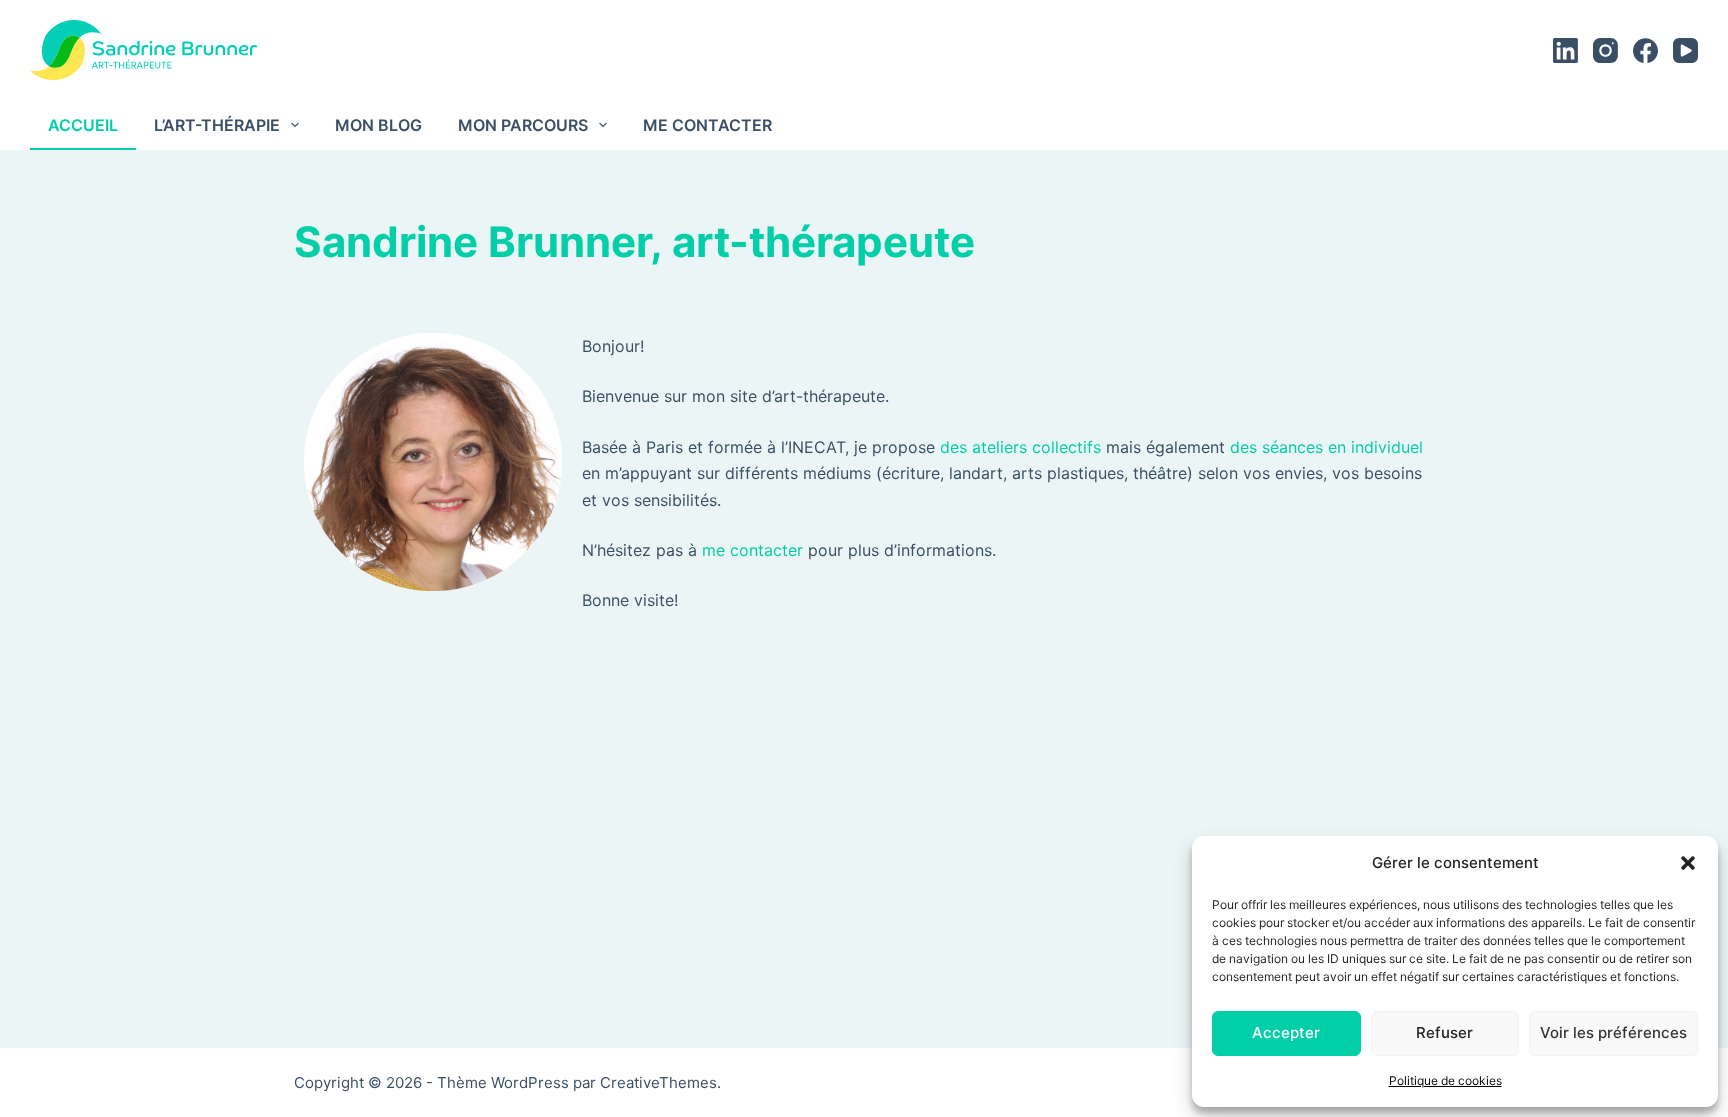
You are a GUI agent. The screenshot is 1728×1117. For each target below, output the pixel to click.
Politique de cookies (1445, 1080)
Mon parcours (523, 125)
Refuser (1444, 1032)
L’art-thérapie (217, 125)
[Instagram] (1605, 50)
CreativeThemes (658, 1082)
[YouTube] (1685, 50)
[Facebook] (1645, 50)
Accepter (1286, 1032)
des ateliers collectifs (1020, 447)
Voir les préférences (1613, 1032)
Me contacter (707, 125)
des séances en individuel (1326, 447)
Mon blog (378, 125)
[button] (1688, 863)
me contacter (752, 550)
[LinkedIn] (1565, 50)
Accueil (83, 125)
